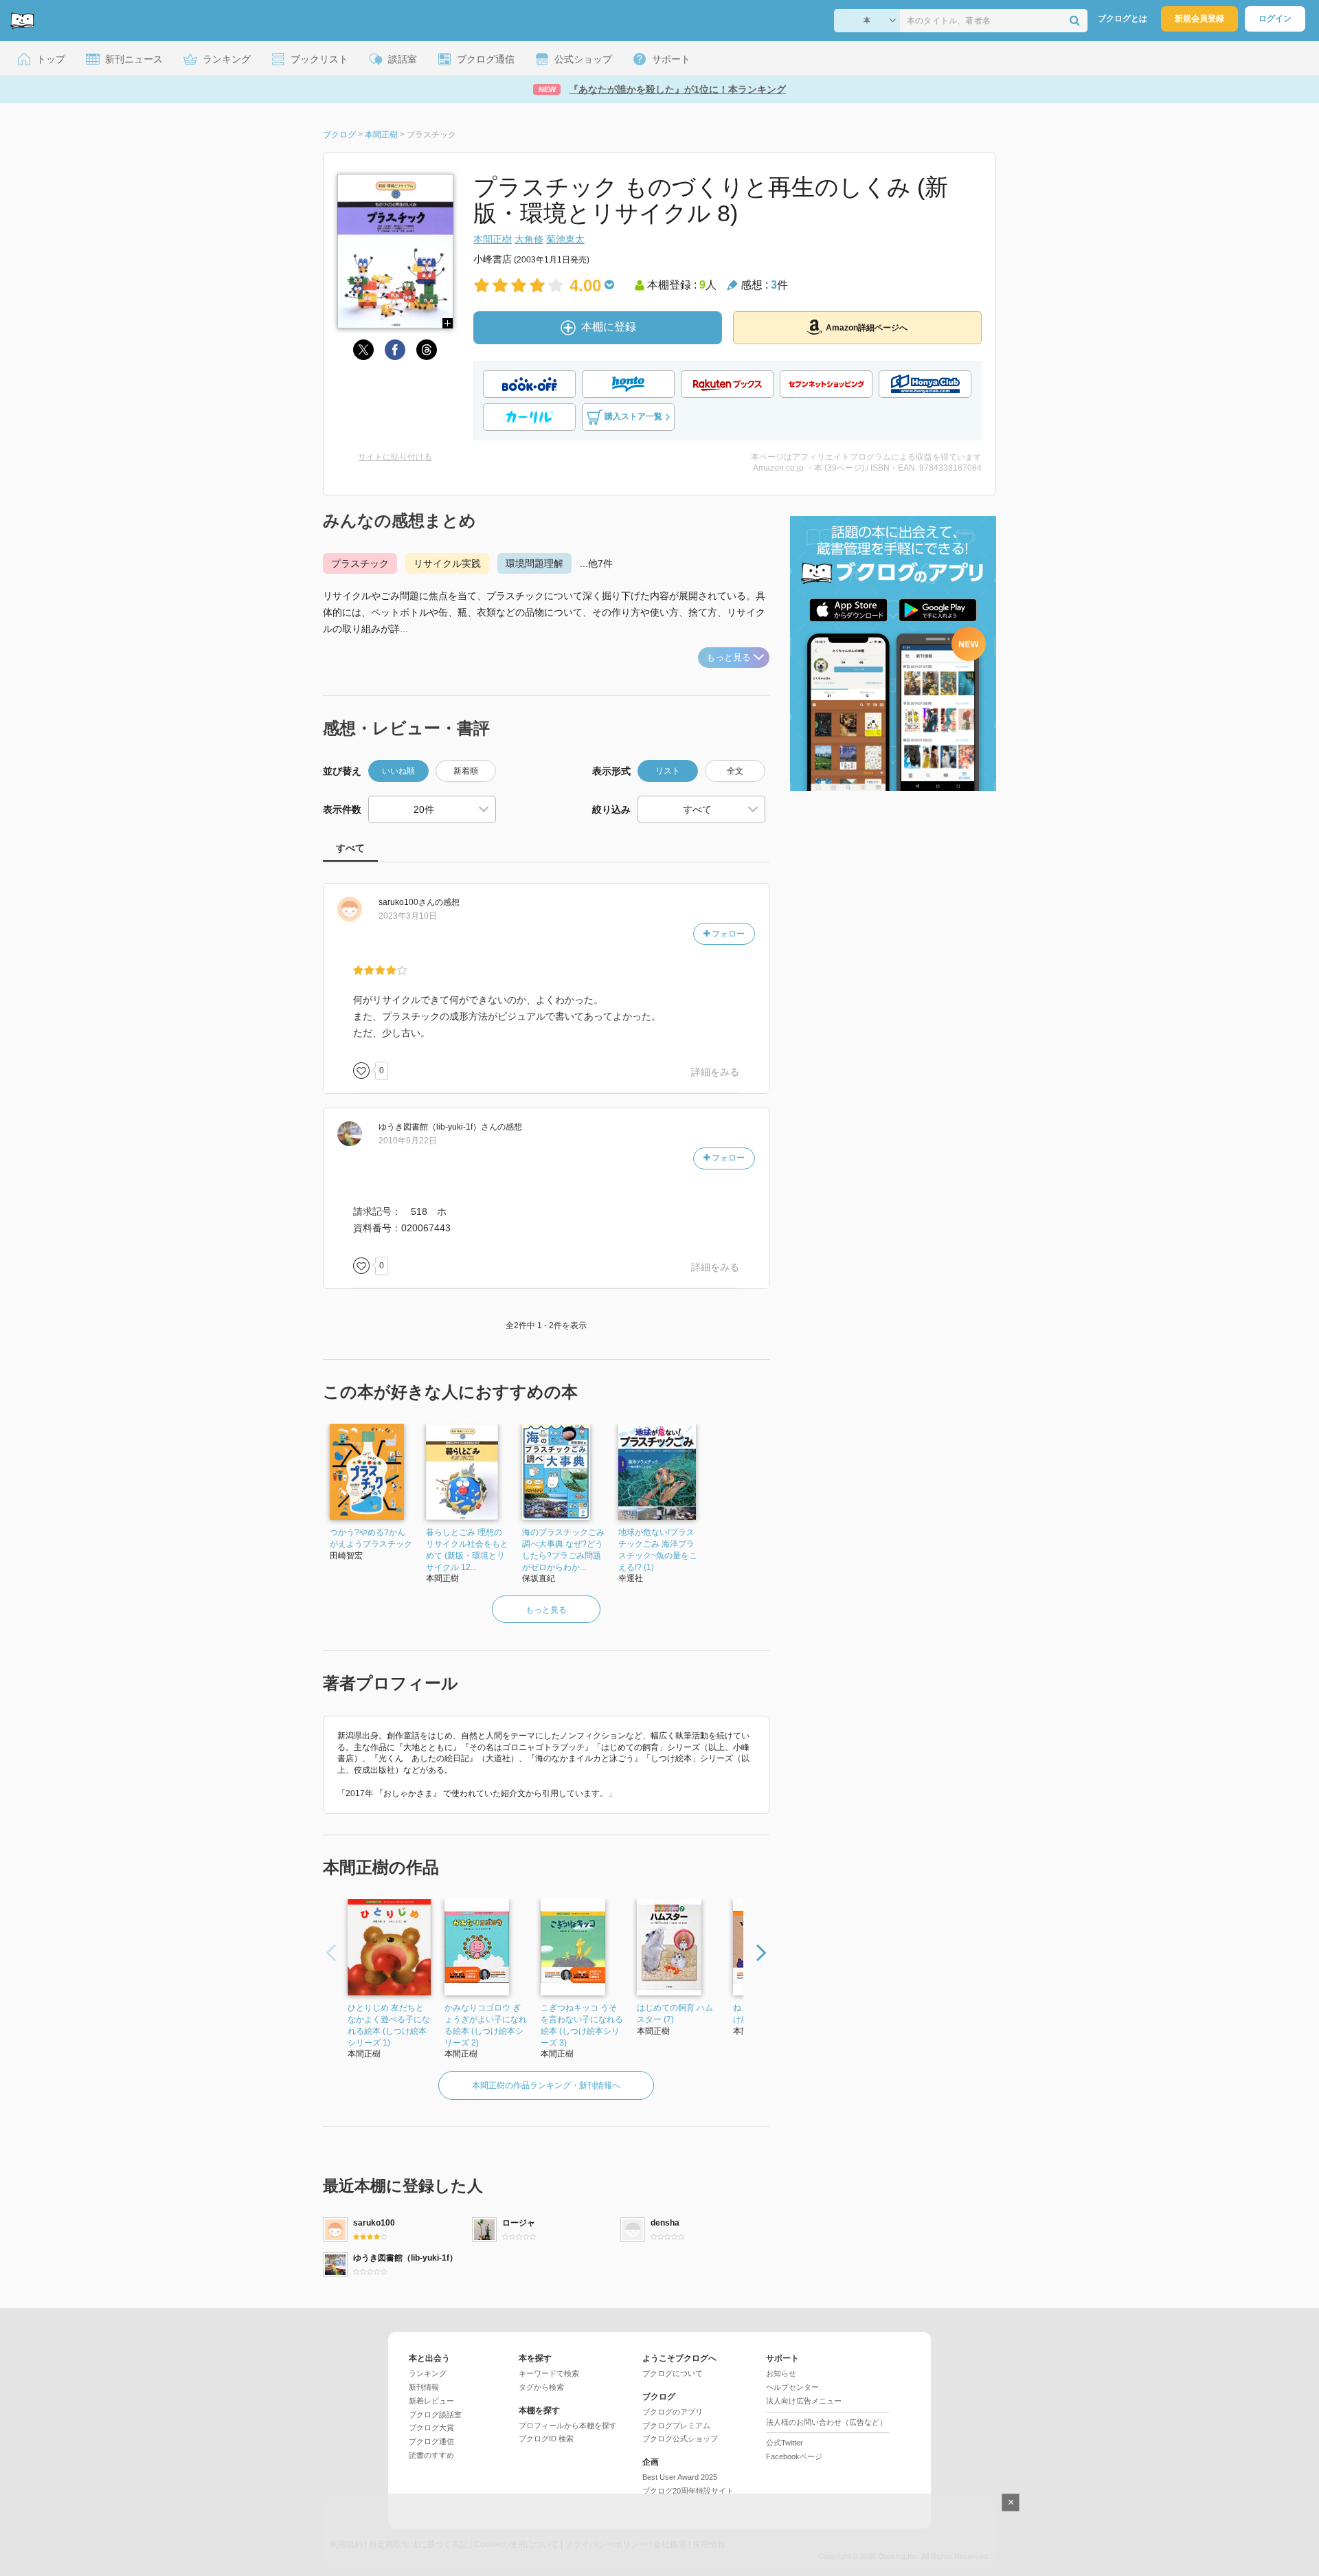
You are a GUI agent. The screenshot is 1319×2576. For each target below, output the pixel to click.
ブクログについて (673, 2373)
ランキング (428, 2373)
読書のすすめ (431, 2455)
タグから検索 (541, 2387)
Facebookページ (794, 2456)
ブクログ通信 (431, 2441)
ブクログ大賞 (431, 2428)
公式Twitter (785, 2443)
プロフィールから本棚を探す (568, 2426)
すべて (350, 848)
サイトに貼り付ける (395, 457)
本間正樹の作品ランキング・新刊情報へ (546, 2085)
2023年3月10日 (408, 916)
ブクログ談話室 (435, 2415)
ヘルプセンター (792, 2387)
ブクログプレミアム (676, 2426)
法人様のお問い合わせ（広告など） (826, 2422)
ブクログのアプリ (673, 2412)
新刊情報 (424, 2387)
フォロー (727, 934)
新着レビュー (431, 2401)
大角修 (529, 239)
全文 (735, 771)
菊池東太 (565, 239)
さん (407, 902)
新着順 (466, 771)
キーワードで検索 (549, 2373)
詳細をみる (715, 1072)
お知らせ (781, 2373)
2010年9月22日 (408, 1141)
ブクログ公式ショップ (680, 2439)
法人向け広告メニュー (804, 2401)
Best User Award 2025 (680, 2477)
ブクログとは (1123, 19)
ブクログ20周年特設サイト (688, 2491)
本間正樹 (493, 239)
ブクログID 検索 (546, 2439)
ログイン (1275, 19)
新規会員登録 (1199, 19)
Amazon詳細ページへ (867, 328)
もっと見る (729, 657)
